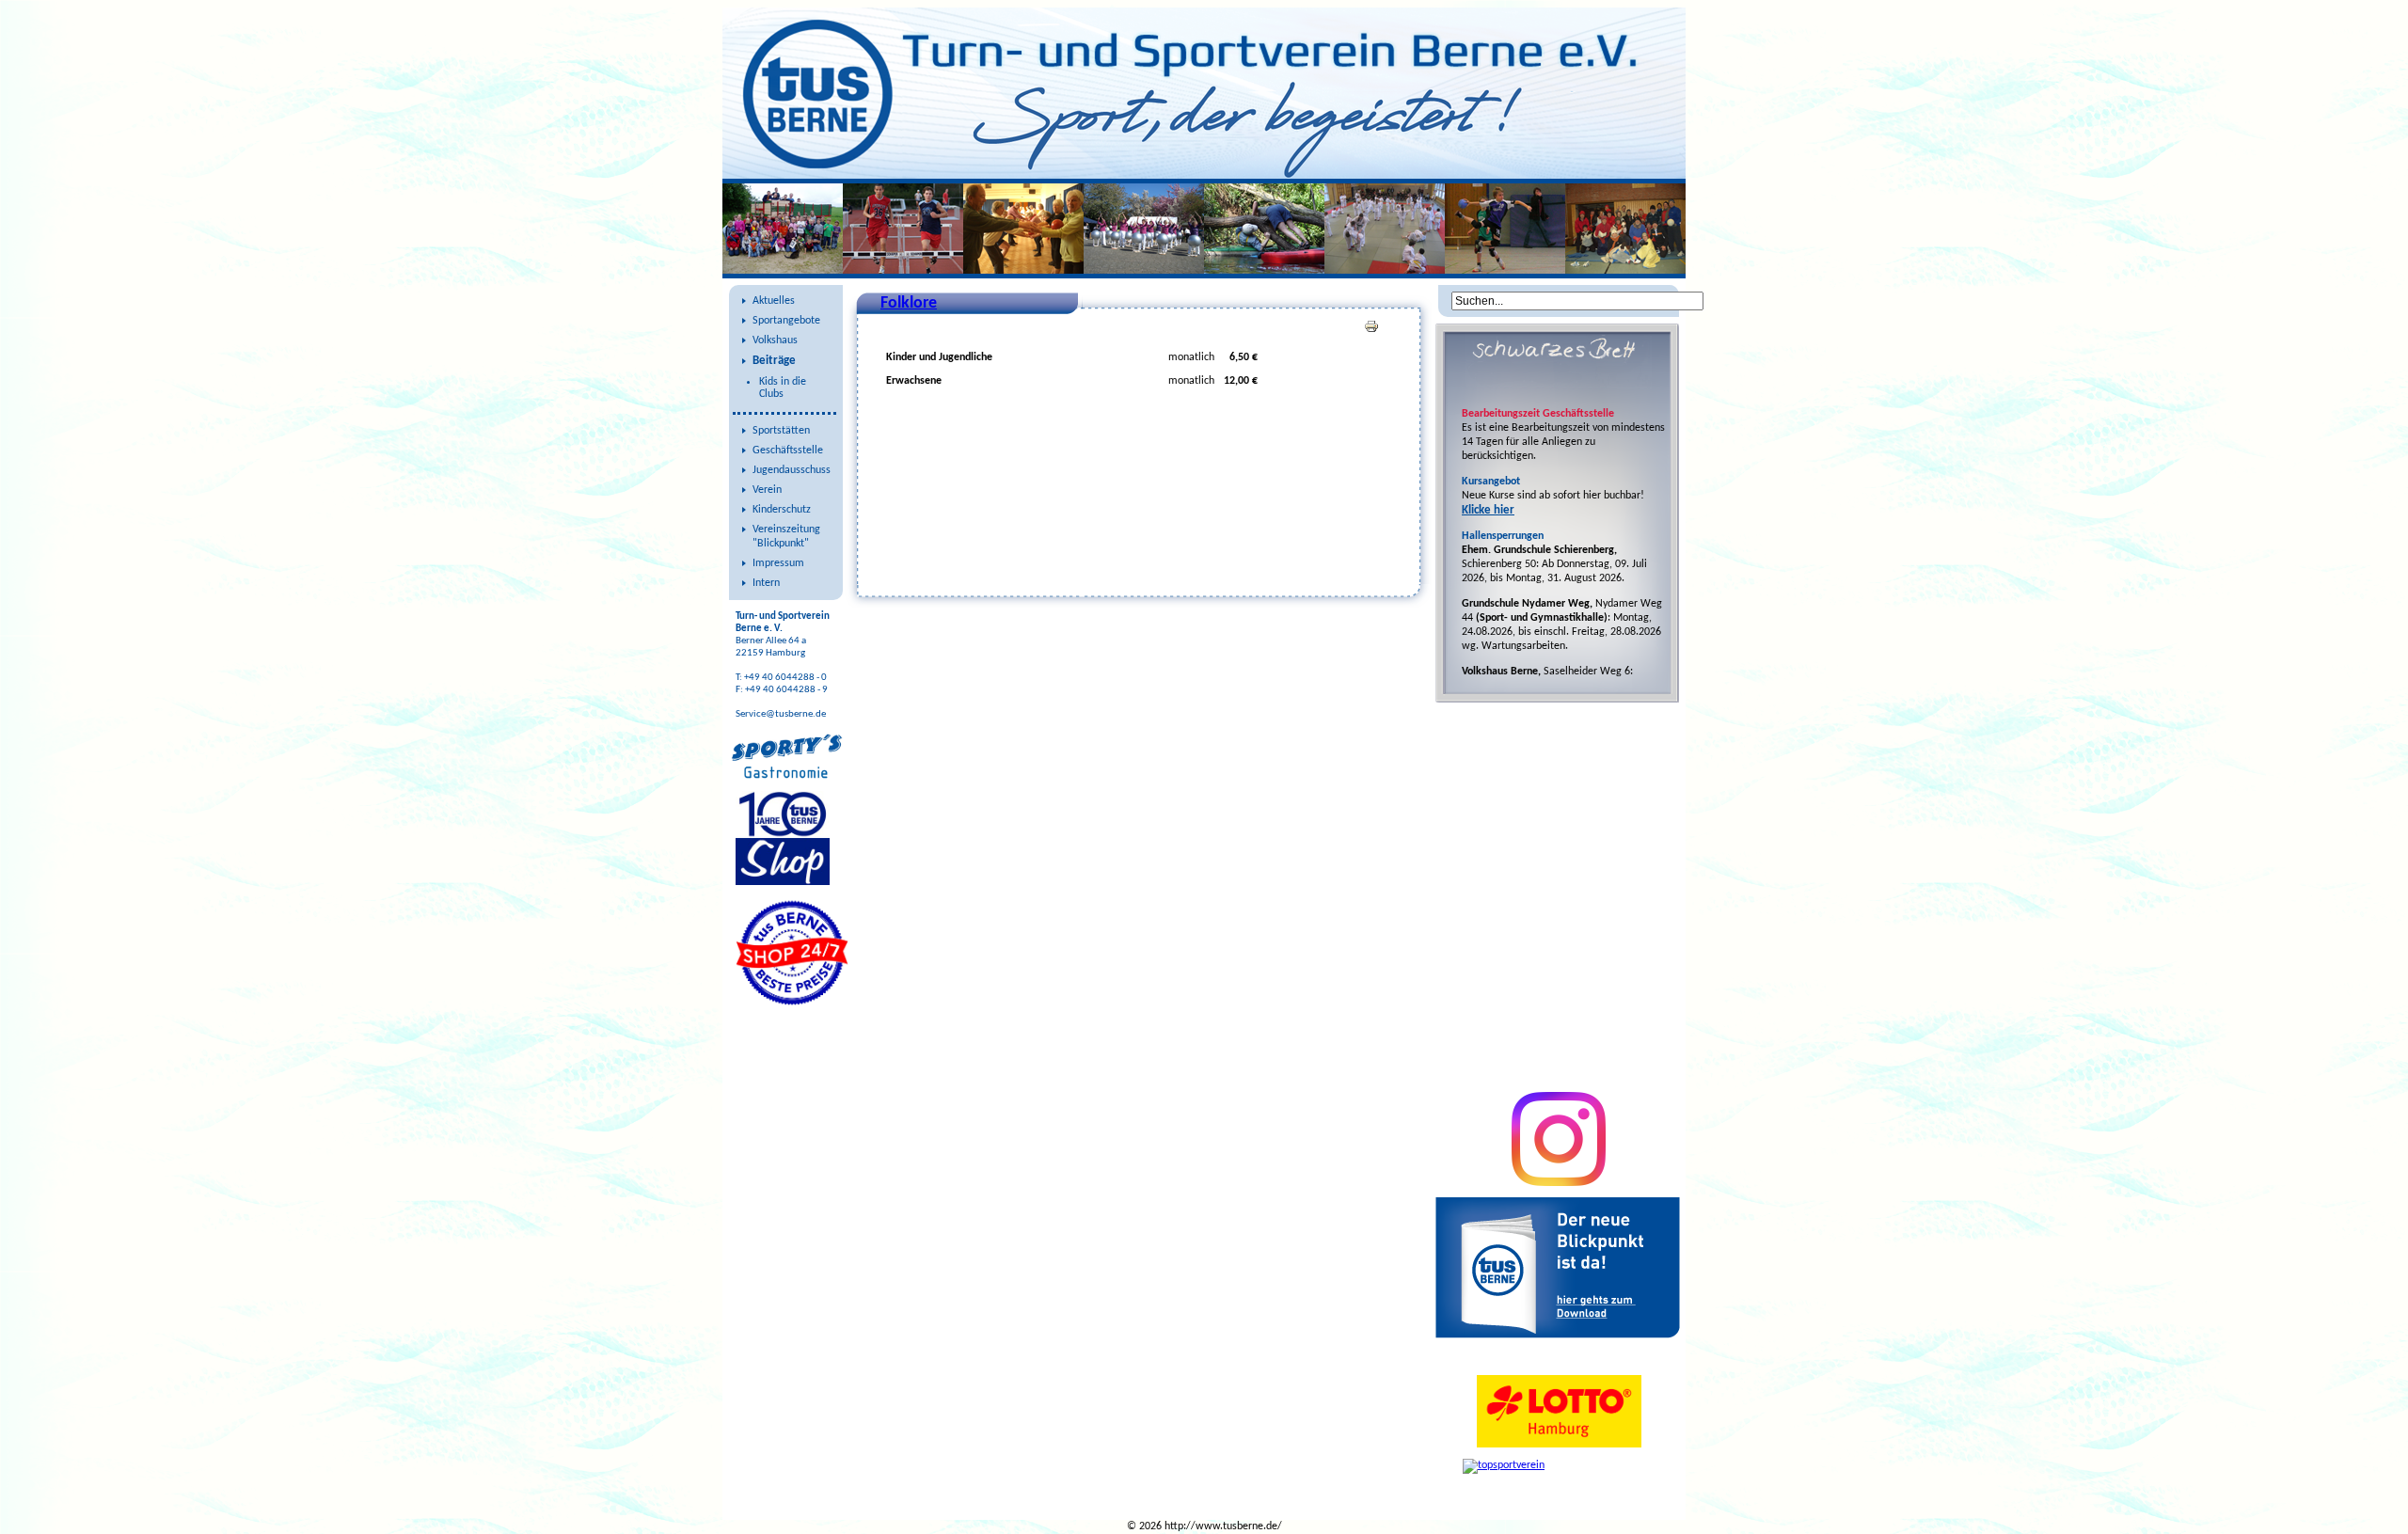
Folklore (909, 303)
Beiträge (774, 361)
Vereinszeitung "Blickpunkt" (786, 537)
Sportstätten (781, 431)
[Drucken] (1371, 331)
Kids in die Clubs (783, 388)
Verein (767, 490)
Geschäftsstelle (788, 451)
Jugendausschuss (792, 470)
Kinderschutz (782, 510)
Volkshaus (775, 340)
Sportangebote (786, 321)
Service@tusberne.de (781, 714)
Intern (766, 583)
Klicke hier (1488, 510)
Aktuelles (774, 301)
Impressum (778, 563)
